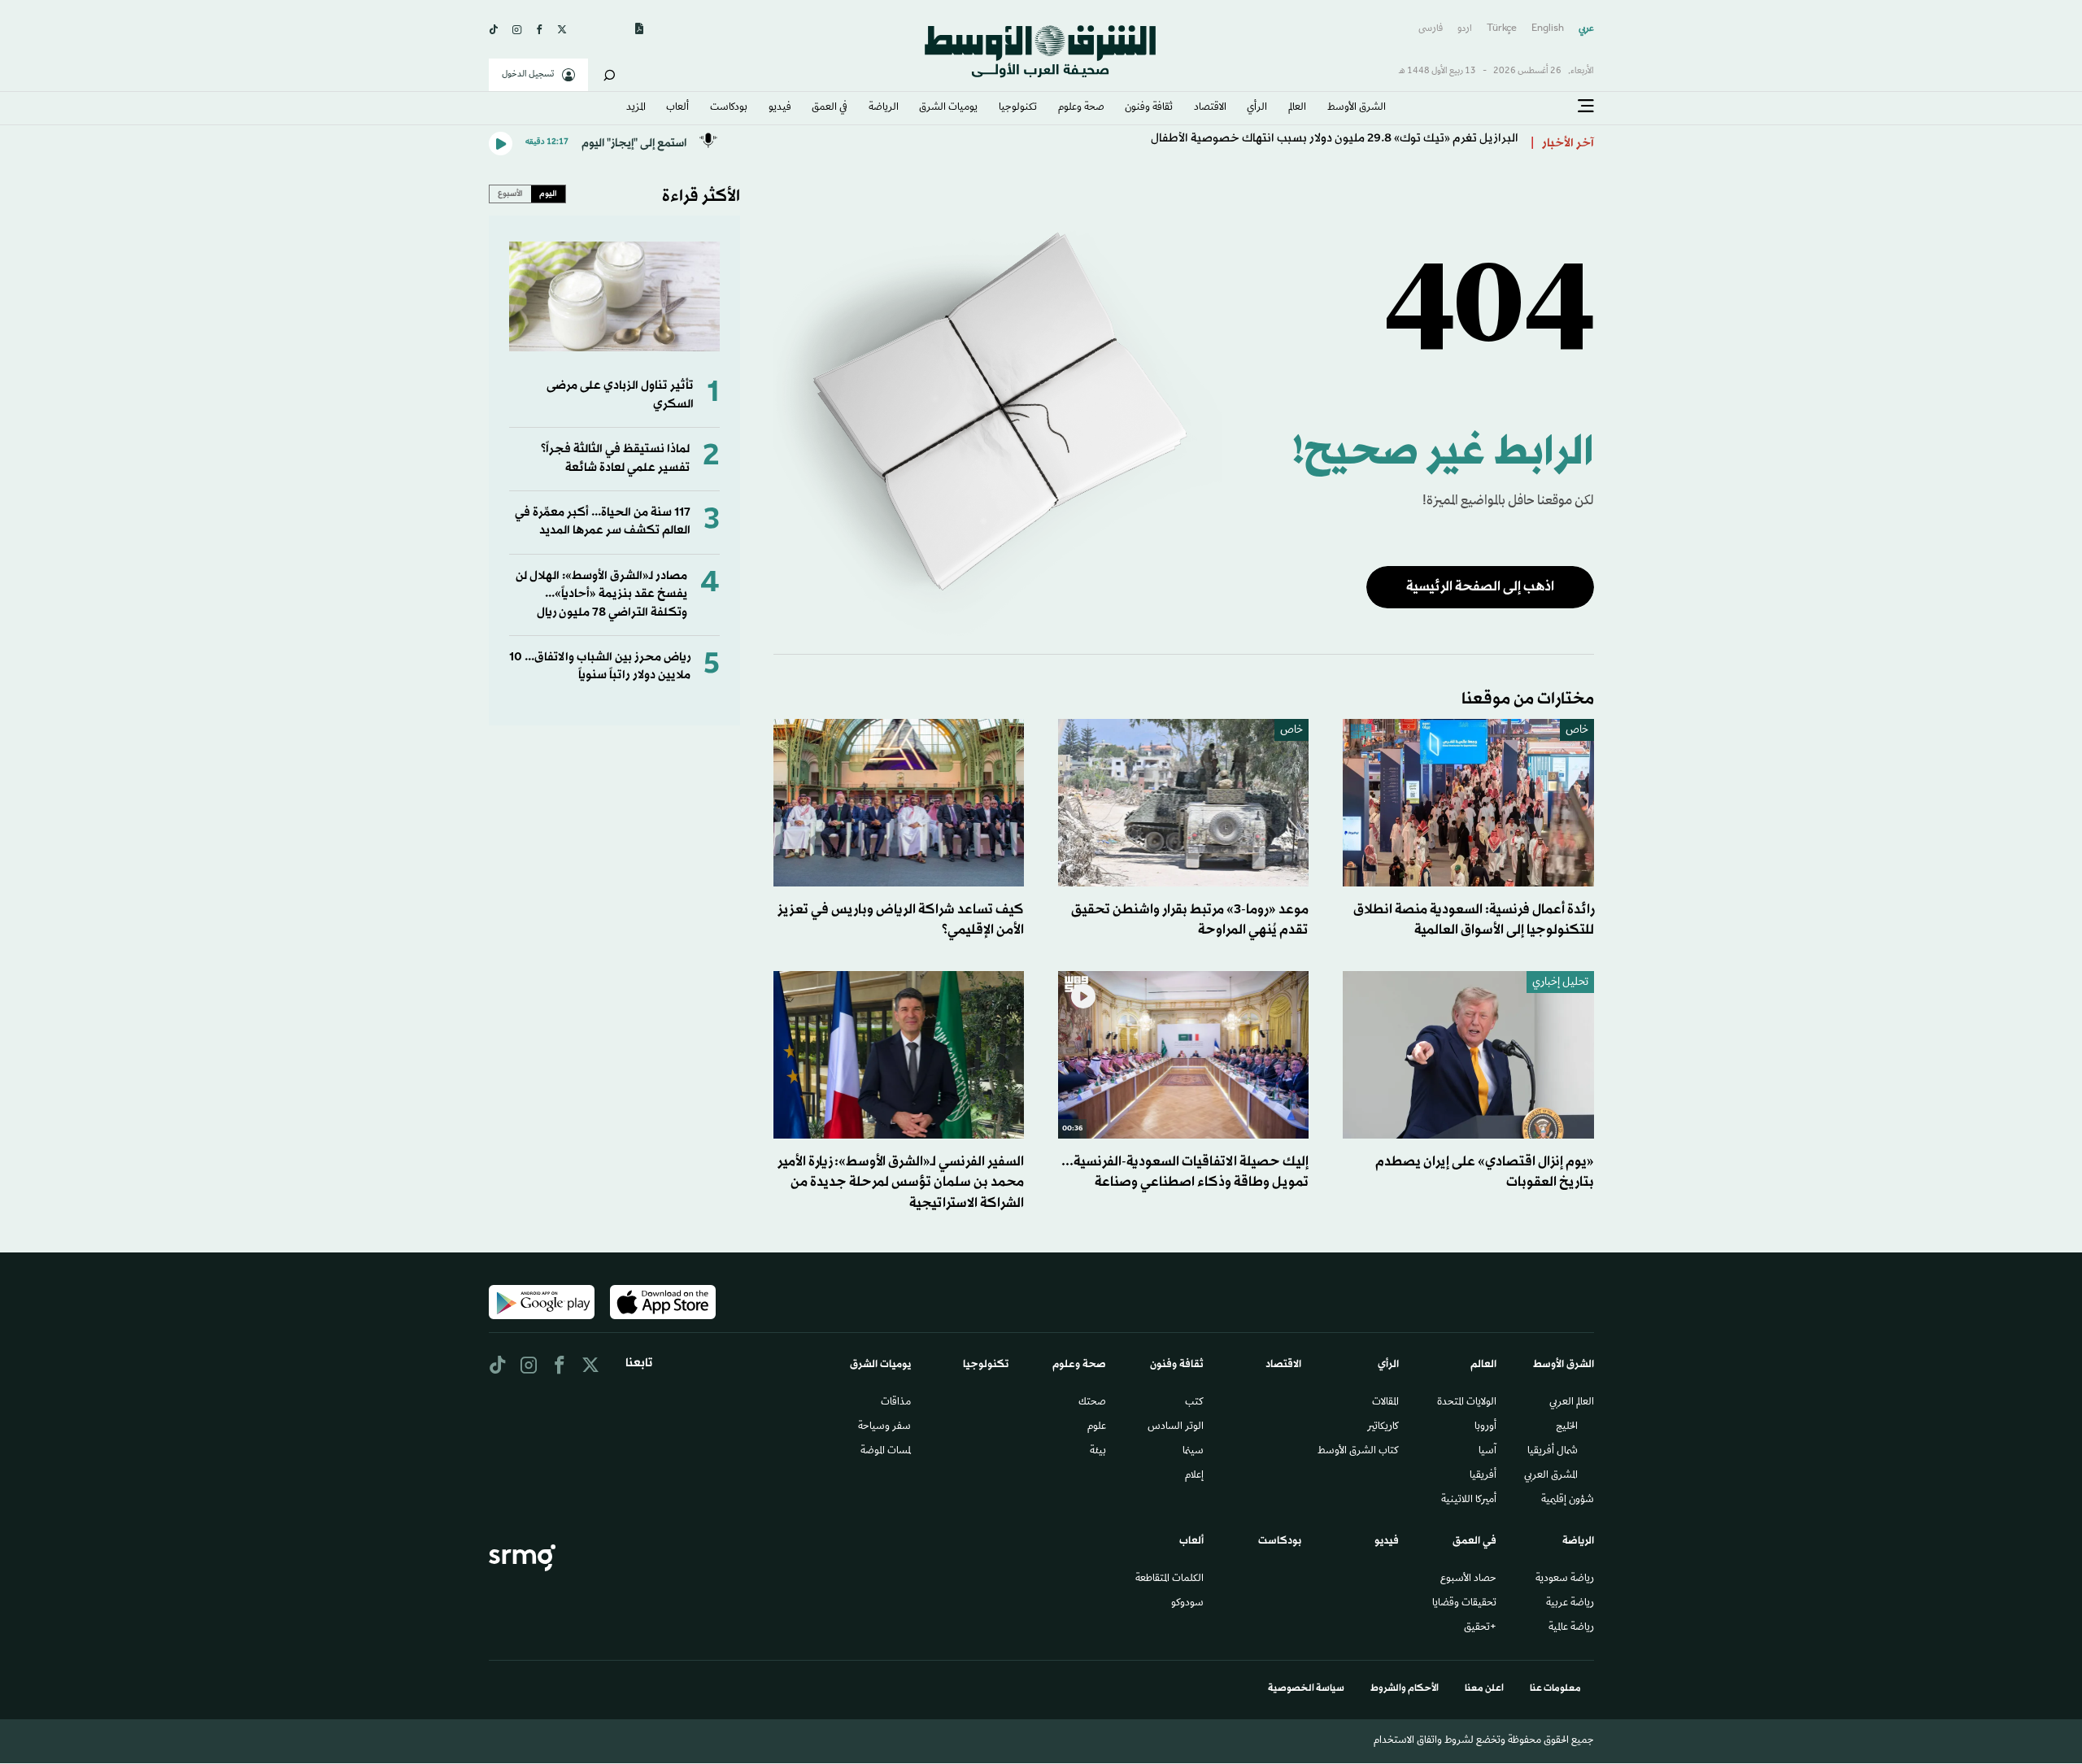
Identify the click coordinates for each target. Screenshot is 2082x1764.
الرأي (1257, 108)
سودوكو (1187, 1604)
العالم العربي (1572, 1403)
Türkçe (1502, 29)
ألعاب (677, 108)
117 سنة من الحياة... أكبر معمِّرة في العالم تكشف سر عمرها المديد (603, 522)
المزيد (636, 108)
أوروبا (1485, 1427)
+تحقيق (1480, 1628)
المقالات (1385, 1403)
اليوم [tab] (548, 194)
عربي (1586, 29)
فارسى (1431, 29)
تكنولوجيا (1018, 108)
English (1548, 29)
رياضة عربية (1570, 1604)
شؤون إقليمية (1568, 1500)
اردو (1465, 29)
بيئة (1098, 1452)
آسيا (1487, 1452)
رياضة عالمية (1571, 1628)
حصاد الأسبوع (1468, 1579)
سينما (1193, 1452)
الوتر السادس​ (1176, 1427)
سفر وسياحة (884, 1427)
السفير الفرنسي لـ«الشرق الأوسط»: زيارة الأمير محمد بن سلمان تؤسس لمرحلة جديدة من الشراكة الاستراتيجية (901, 1182)
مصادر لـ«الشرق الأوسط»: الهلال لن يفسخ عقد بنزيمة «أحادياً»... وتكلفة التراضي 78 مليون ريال (601, 595)
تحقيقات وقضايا (1464, 1604)
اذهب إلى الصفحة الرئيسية (1480, 587)
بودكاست (729, 108)
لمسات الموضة (886, 1452)
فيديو (780, 108)
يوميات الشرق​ (948, 108)
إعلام (1194, 1476)
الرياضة (884, 108)
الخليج (1567, 1427)
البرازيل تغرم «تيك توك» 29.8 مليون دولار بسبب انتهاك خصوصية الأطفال (1335, 144)
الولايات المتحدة (1467, 1403)
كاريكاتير (1383, 1427)
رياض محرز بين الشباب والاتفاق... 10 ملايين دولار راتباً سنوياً (600, 666)
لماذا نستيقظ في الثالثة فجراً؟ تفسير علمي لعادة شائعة (615, 458)
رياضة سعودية (1565, 1579)
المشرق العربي (1551, 1476)
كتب (1194, 1403)
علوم (1097, 1427)
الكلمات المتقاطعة (1169, 1579)
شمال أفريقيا (1553, 1452)
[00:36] (1184, 1055)
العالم (1297, 108)
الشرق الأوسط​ (1357, 108)
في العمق (830, 108)
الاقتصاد (1210, 108)
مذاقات (896, 1403)
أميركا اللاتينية (1469, 1500)
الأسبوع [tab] (510, 194)
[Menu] (1586, 107)
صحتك (1092, 1403)
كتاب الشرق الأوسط (1358, 1452)
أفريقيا (1483, 1476)
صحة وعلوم (1081, 108)
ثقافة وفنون (1149, 108)
